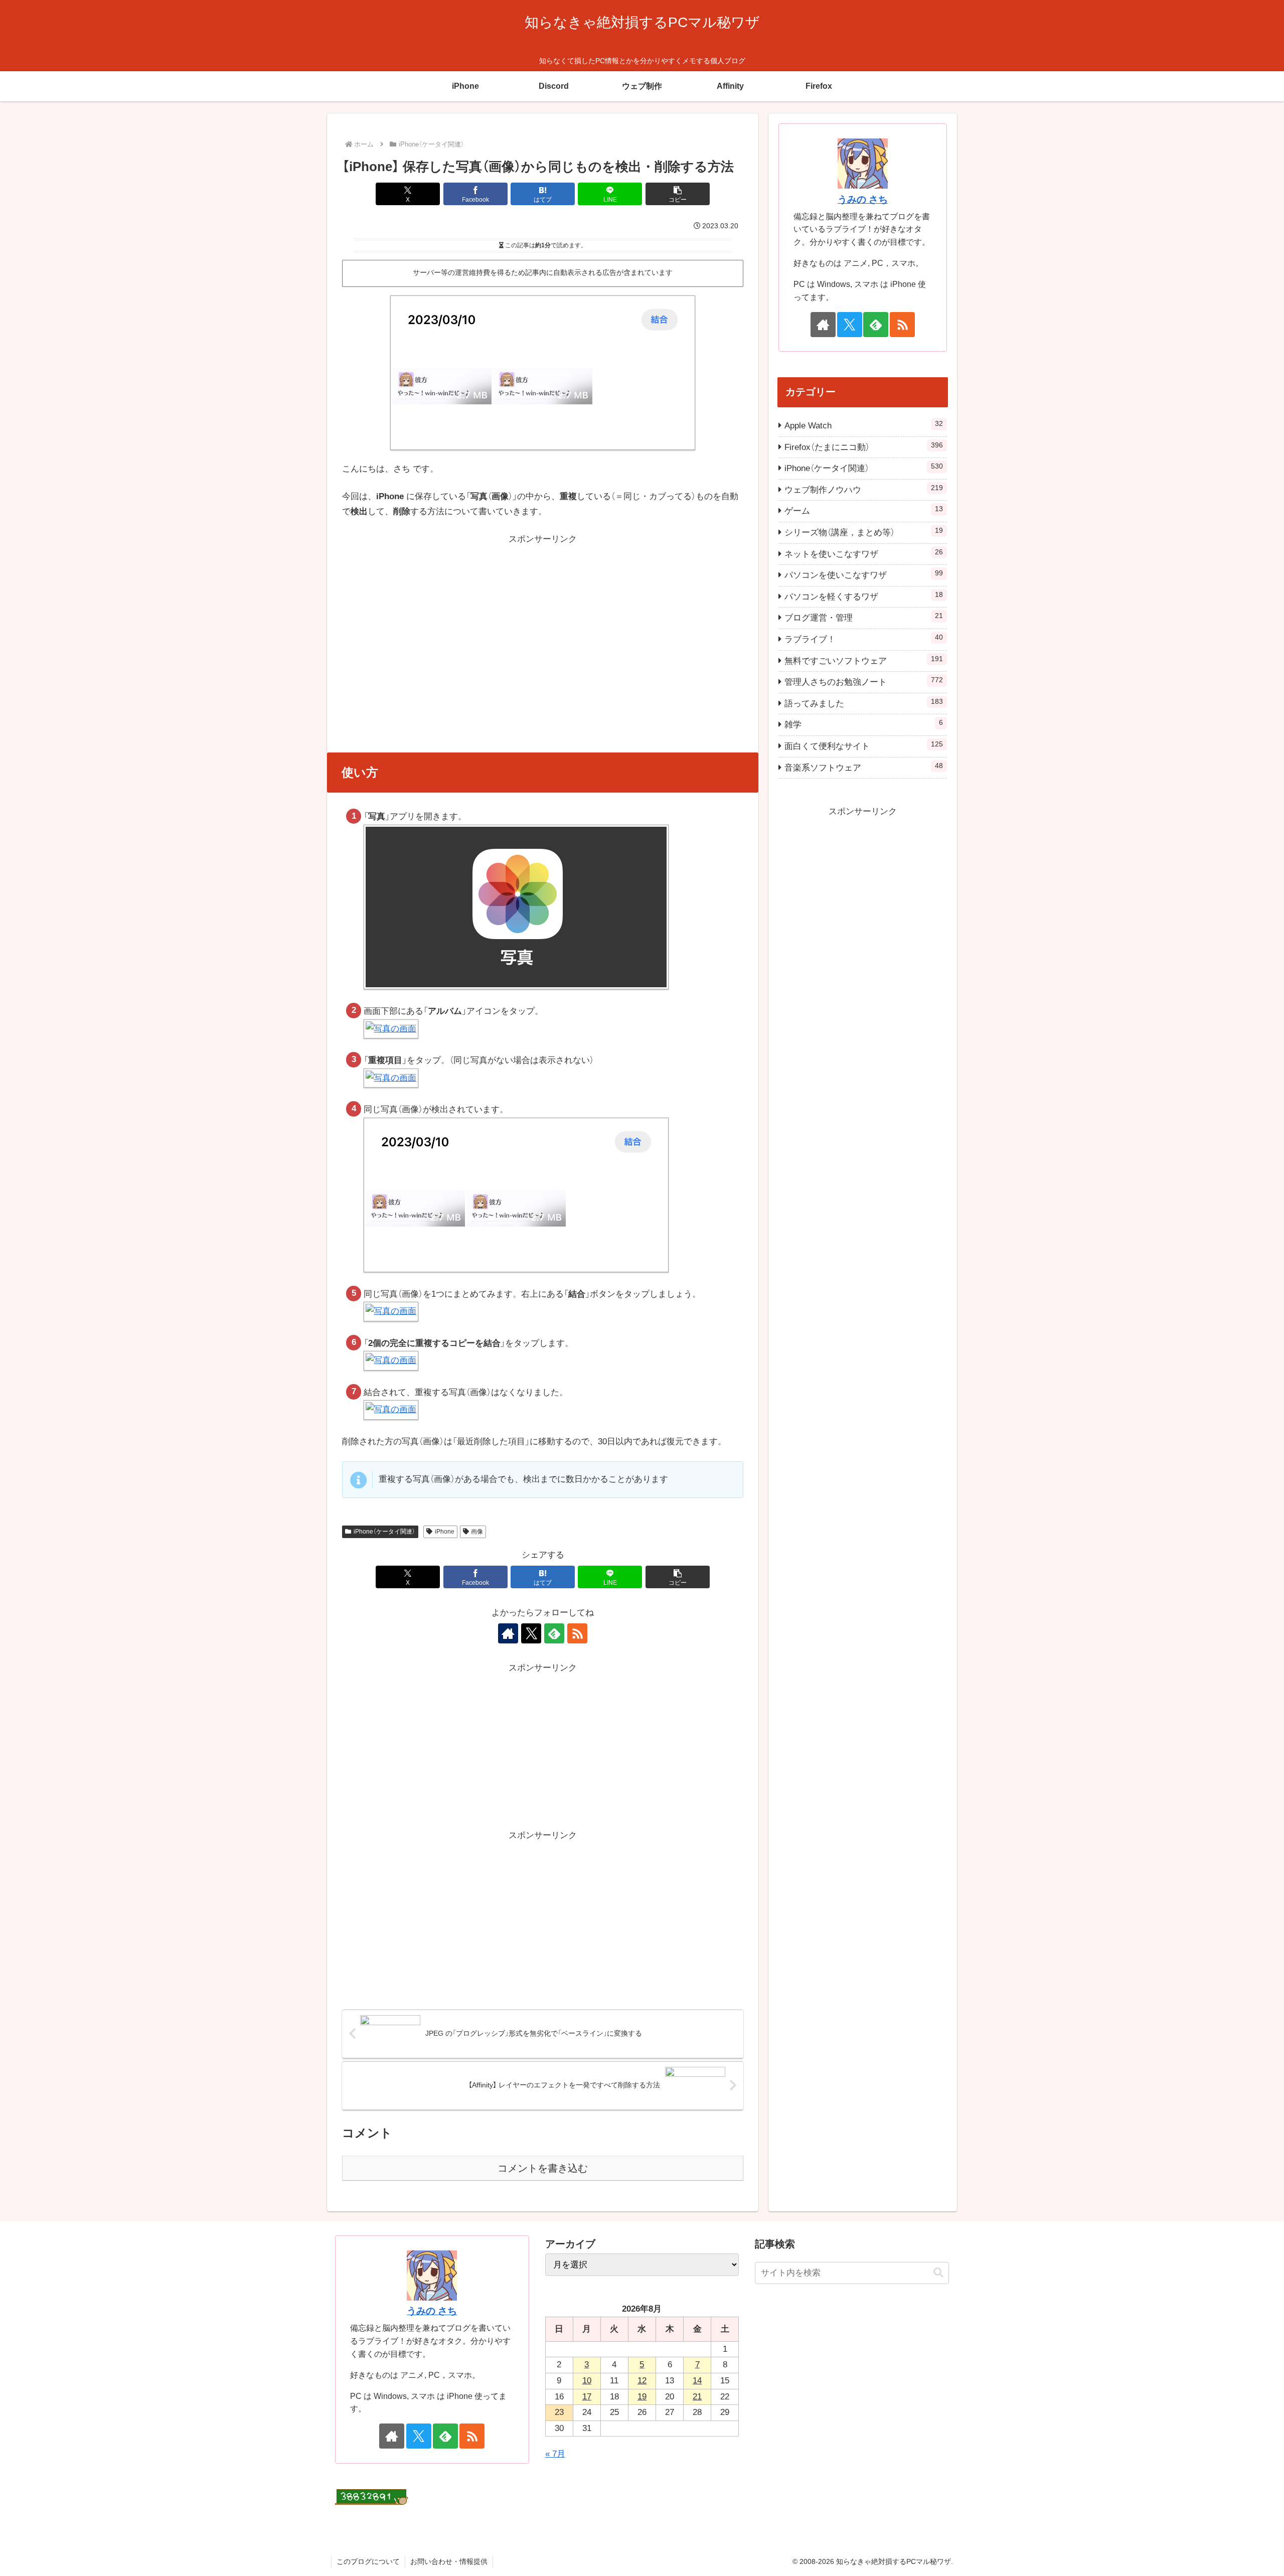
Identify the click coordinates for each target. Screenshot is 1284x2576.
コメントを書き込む (543, 2168)
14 (697, 2381)
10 (587, 2381)
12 (642, 2381)
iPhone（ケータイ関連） (384, 1532)
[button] (678, 194)
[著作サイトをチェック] (508, 1633)
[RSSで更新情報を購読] (577, 1633)
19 (642, 2397)
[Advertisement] (543, 617)
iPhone (445, 1532)
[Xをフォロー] (531, 1633)
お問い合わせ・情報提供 (449, 2561)
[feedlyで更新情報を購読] (554, 1633)
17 (587, 2397)
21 (697, 2397)
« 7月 (555, 2454)
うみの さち (863, 199)
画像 (477, 1532)
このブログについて (368, 2561)
